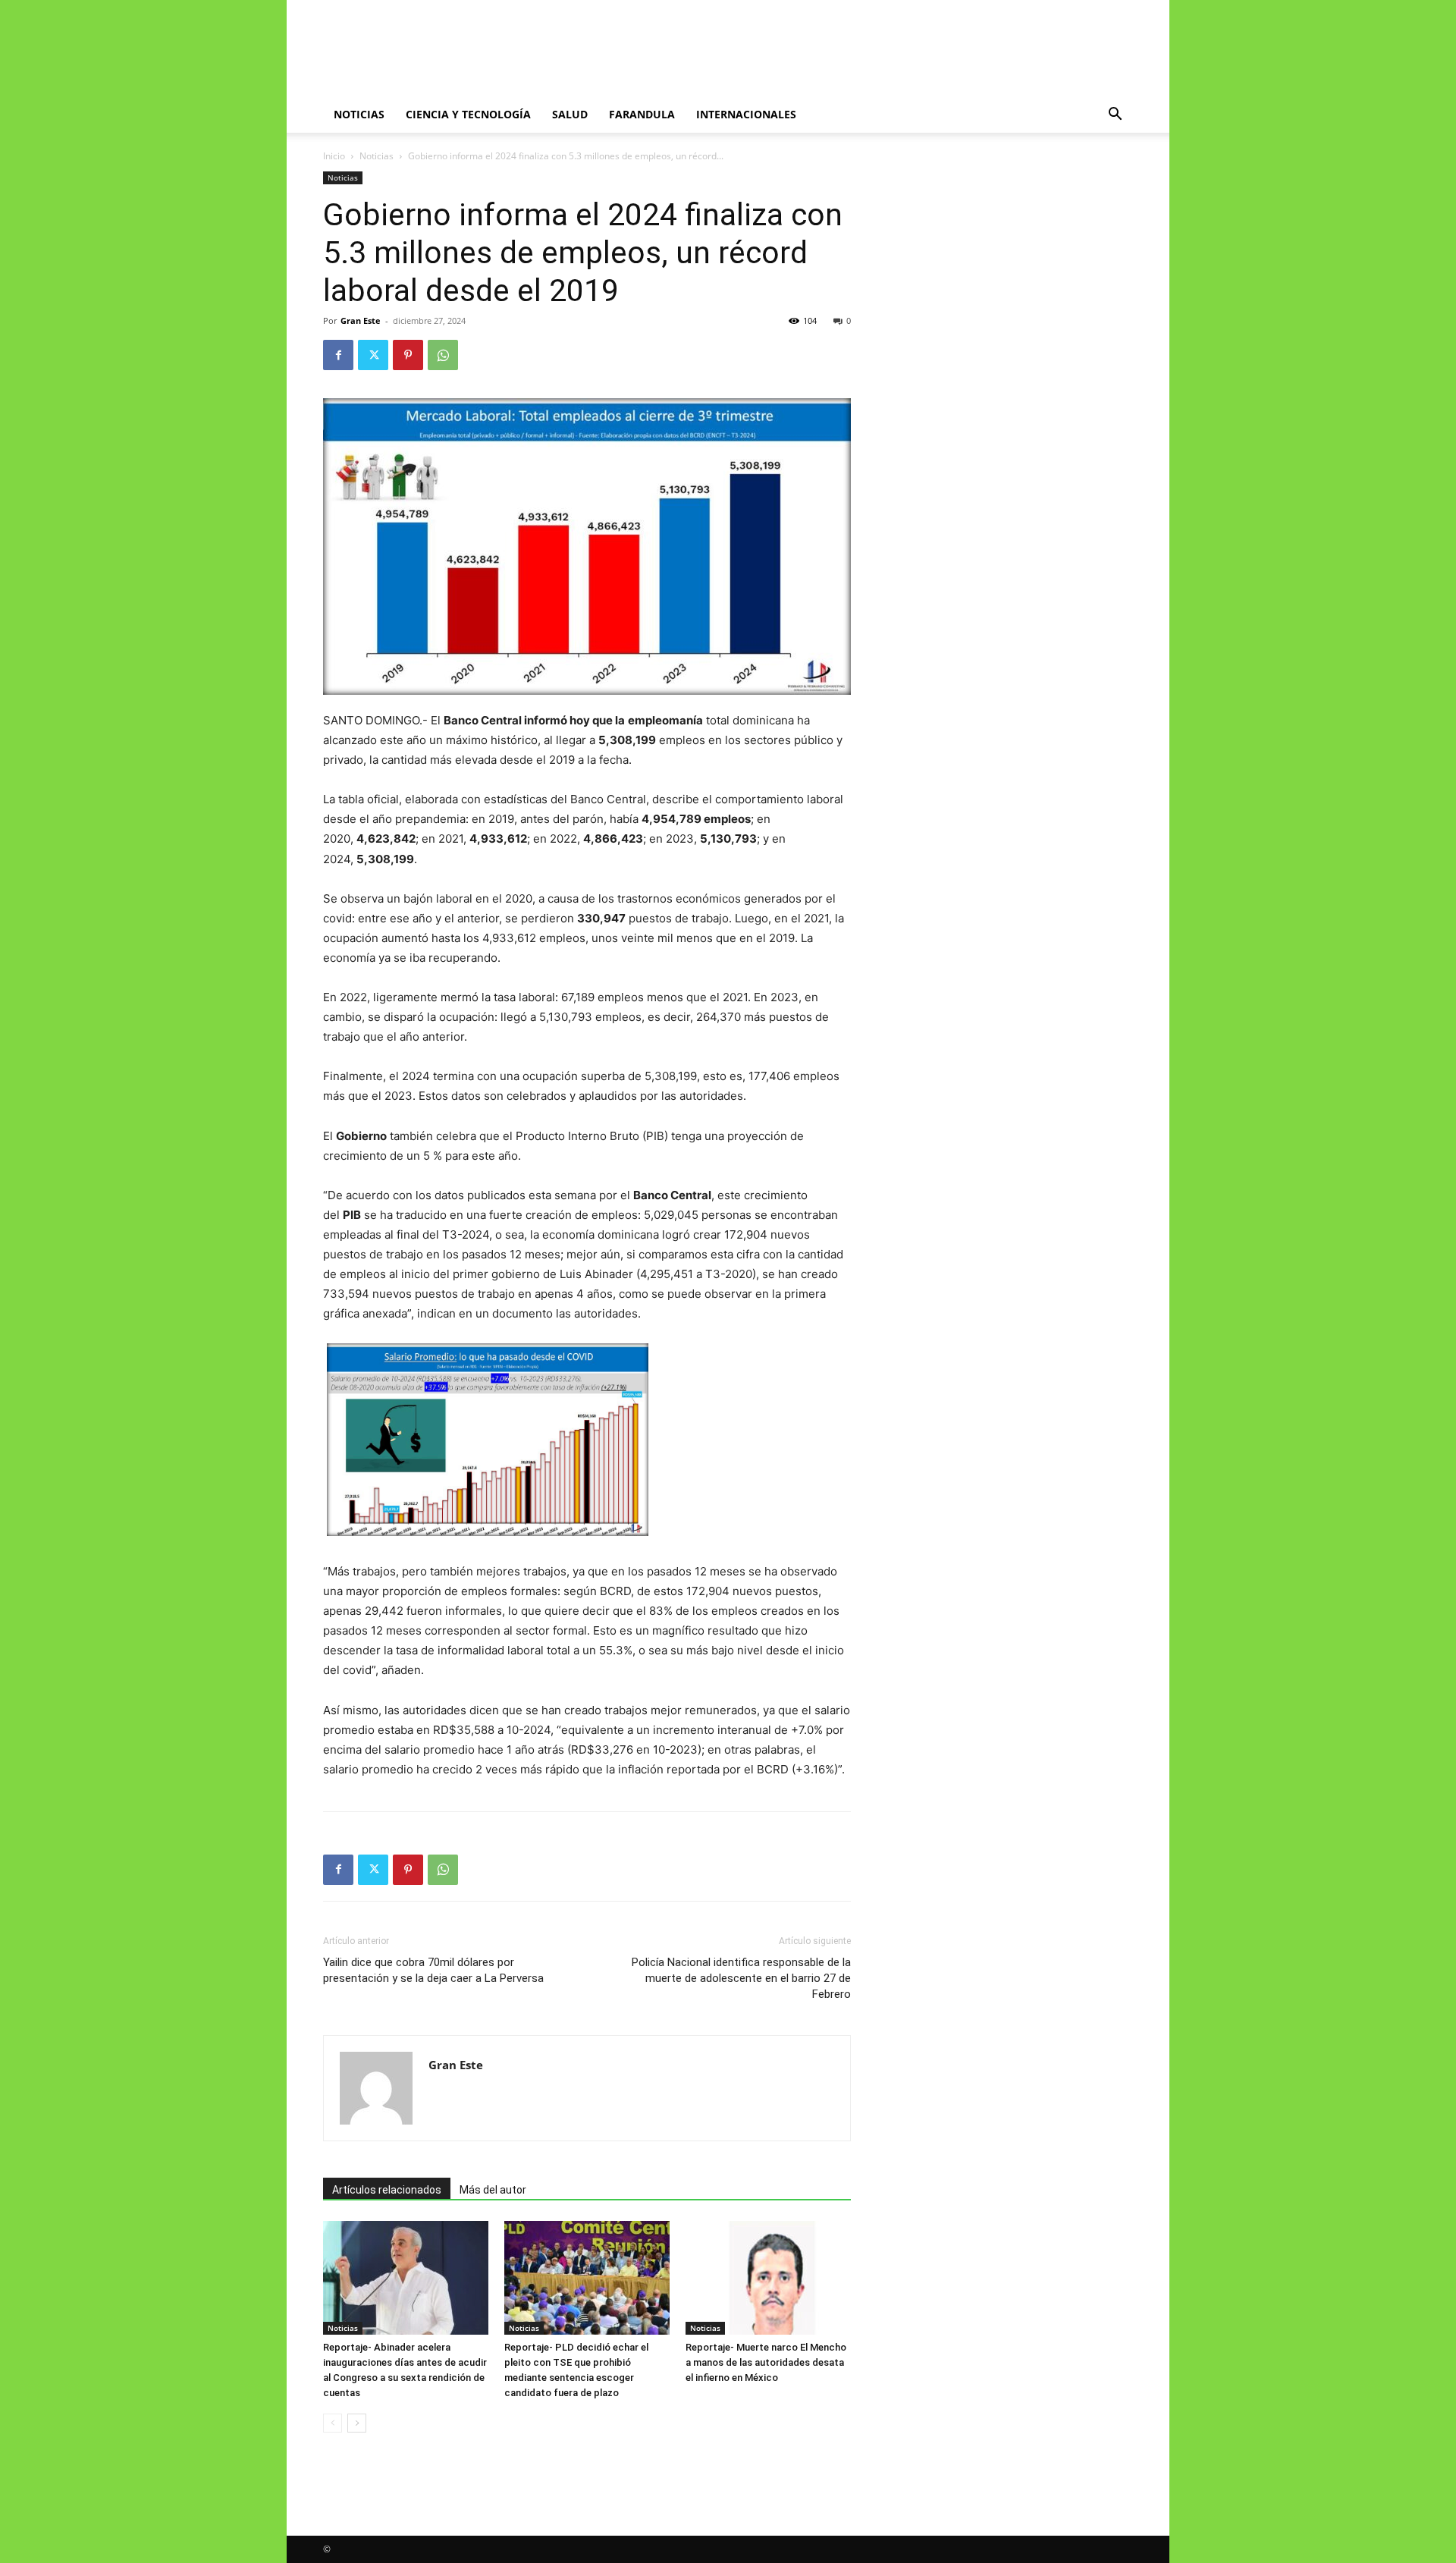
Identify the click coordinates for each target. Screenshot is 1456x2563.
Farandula (642, 114)
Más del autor (493, 2190)
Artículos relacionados (387, 2190)
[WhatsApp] (443, 355)
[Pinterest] (408, 355)
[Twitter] (373, 355)
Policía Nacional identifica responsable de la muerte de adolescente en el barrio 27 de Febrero (741, 1978)
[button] (1115, 116)
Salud (570, 114)
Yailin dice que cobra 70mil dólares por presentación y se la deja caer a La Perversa (433, 1970)
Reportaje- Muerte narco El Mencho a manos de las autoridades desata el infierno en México (766, 2362)
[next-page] (357, 2423)
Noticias (359, 114)
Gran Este (361, 320)
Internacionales (746, 114)
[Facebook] (338, 355)
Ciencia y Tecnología (468, 114)
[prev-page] (333, 2423)
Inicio (334, 156)
